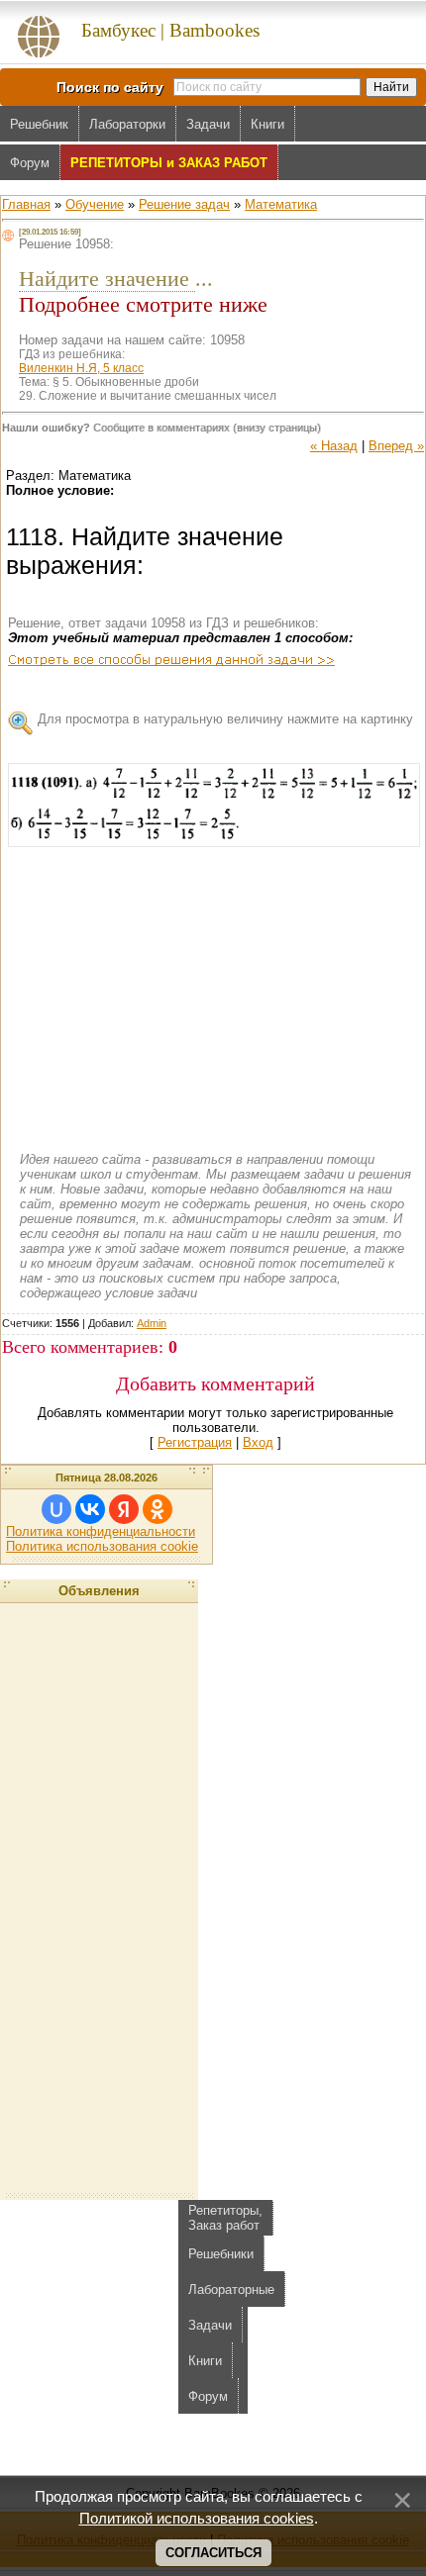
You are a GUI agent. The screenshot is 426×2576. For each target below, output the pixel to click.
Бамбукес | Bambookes (170, 30)
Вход (258, 1442)
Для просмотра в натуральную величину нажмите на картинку (225, 719)
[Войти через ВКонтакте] (90, 1509)
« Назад (334, 446)
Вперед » (396, 446)
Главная (26, 204)
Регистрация (195, 1442)
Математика (281, 204)
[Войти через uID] (56, 1509)
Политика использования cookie (102, 1546)
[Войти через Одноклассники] (158, 1509)
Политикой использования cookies (197, 2519)
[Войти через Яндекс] (124, 1509)
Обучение (95, 204)
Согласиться (213, 2553)
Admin (152, 1323)
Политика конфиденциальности (101, 1531)
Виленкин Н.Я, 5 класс (81, 368)
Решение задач (184, 204)
